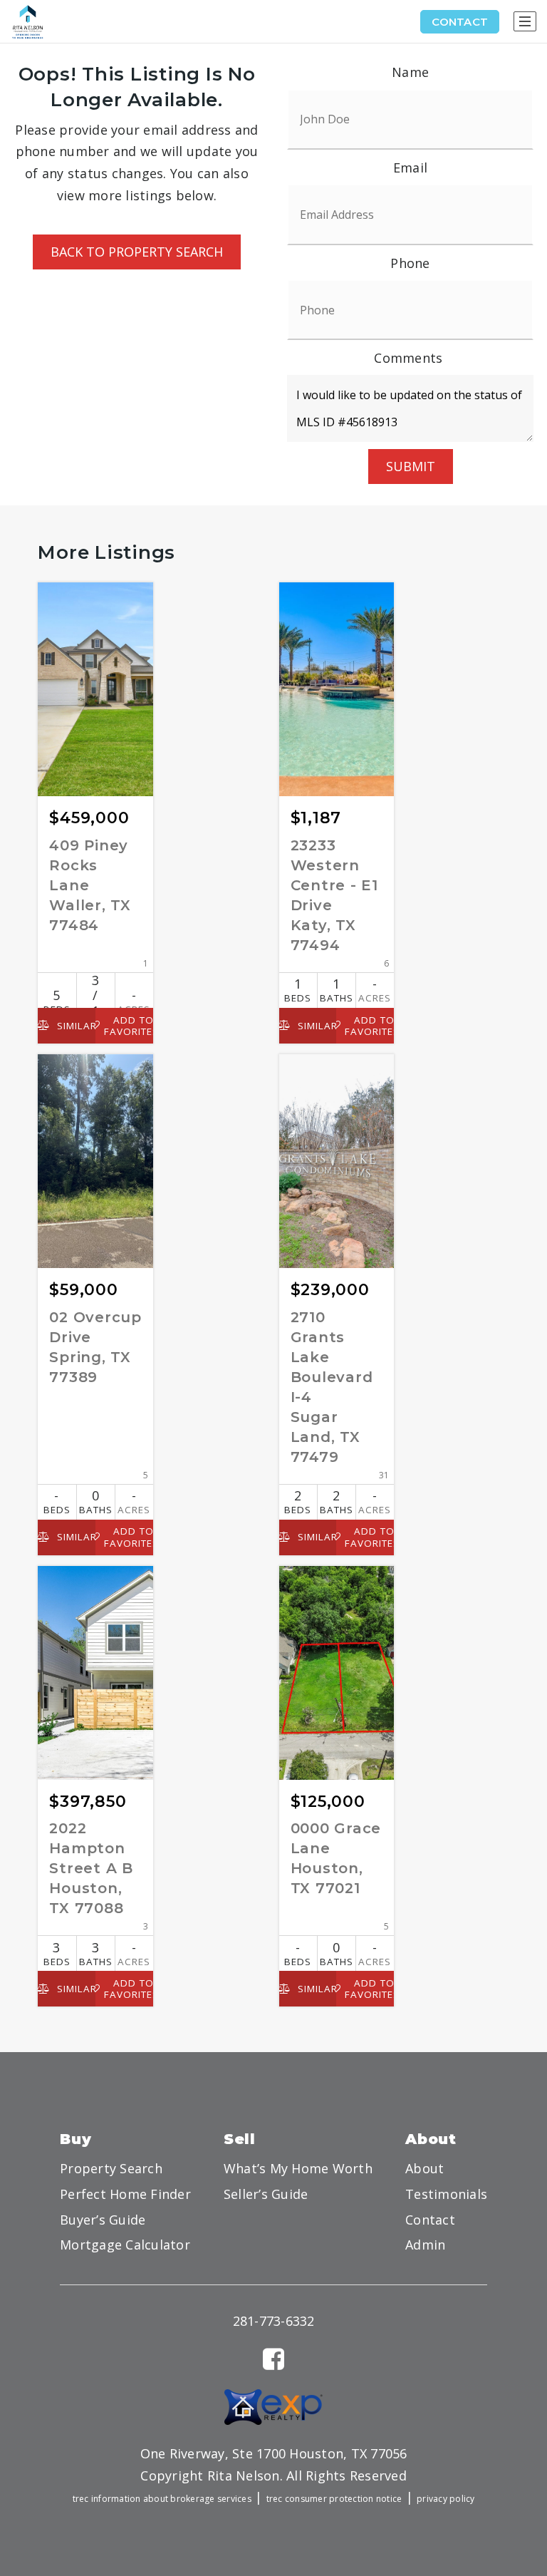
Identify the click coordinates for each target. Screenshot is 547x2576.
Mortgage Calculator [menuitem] (125, 2245)
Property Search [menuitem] (111, 2168)
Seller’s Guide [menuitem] (266, 2194)
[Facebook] (273, 2359)
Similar (74, 1026)
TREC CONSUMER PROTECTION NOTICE (334, 2499)
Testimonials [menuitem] (446, 2194)
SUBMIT (411, 466)
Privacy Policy (446, 2499)
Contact (460, 22)
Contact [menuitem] (430, 2220)
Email (410, 168)
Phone (410, 263)
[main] (273, 1057)
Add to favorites (129, 1026)
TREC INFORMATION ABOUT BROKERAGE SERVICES (162, 2499)
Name (410, 72)
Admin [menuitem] (425, 2245)
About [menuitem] (424, 2168)
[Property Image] (95, 689)
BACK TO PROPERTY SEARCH (137, 252)
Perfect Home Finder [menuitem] (125, 2194)
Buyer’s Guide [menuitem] (103, 2220)
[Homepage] (28, 22)
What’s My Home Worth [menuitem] (298, 2168)
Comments (408, 358)
